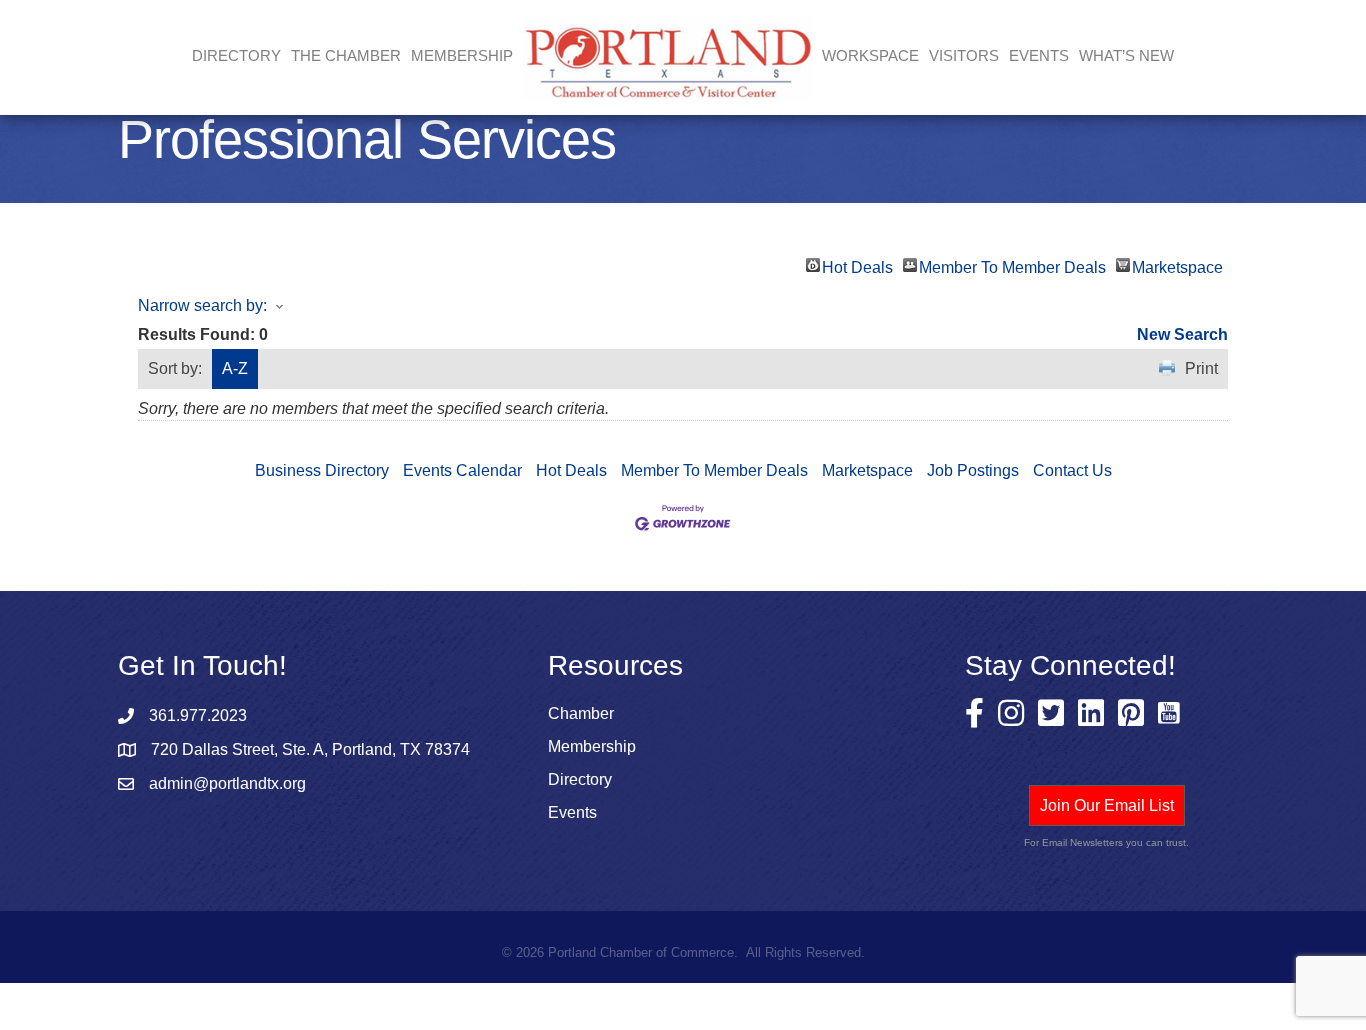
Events (1039, 55)
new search (1182, 334)
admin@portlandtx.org (227, 783)
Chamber (581, 713)
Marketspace (1177, 265)
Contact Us (1072, 470)
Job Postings (973, 470)
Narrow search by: (202, 305)
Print (1201, 368)
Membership (592, 746)
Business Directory (322, 470)
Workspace (870, 55)
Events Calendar (462, 470)
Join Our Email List (1107, 805)
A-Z (235, 368)
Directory (236, 55)
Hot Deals (857, 265)
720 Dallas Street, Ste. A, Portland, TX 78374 (310, 749)
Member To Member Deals (1012, 265)
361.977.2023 (198, 715)
